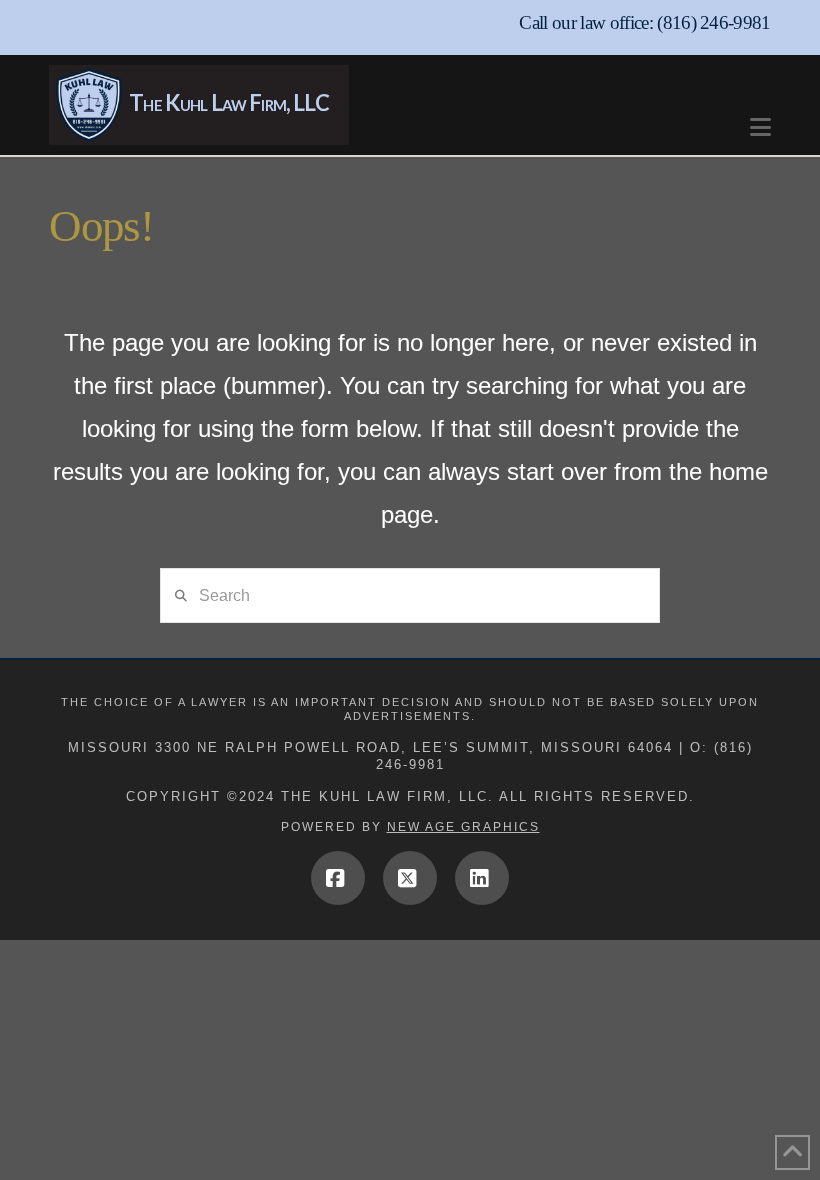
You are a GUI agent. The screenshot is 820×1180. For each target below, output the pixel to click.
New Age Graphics (463, 827)
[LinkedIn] (482, 878)
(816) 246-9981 (714, 22)
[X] (410, 878)
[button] (760, 117)
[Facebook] (338, 878)
